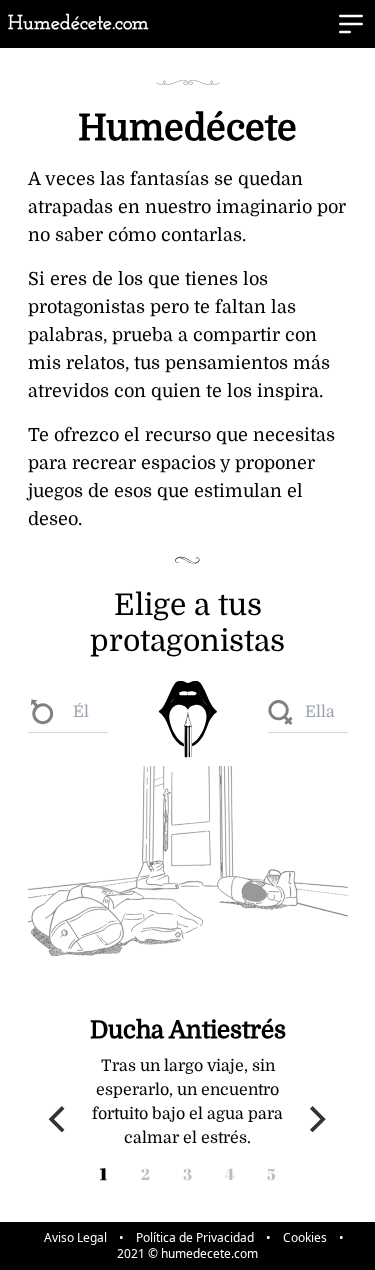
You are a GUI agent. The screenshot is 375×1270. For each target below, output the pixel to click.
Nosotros (311, 59)
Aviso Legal (75, 1238)
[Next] (316, 1119)
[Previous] (60, 1119)
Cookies (305, 1238)
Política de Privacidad (195, 1238)
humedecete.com (209, 1253)
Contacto (310, 87)
